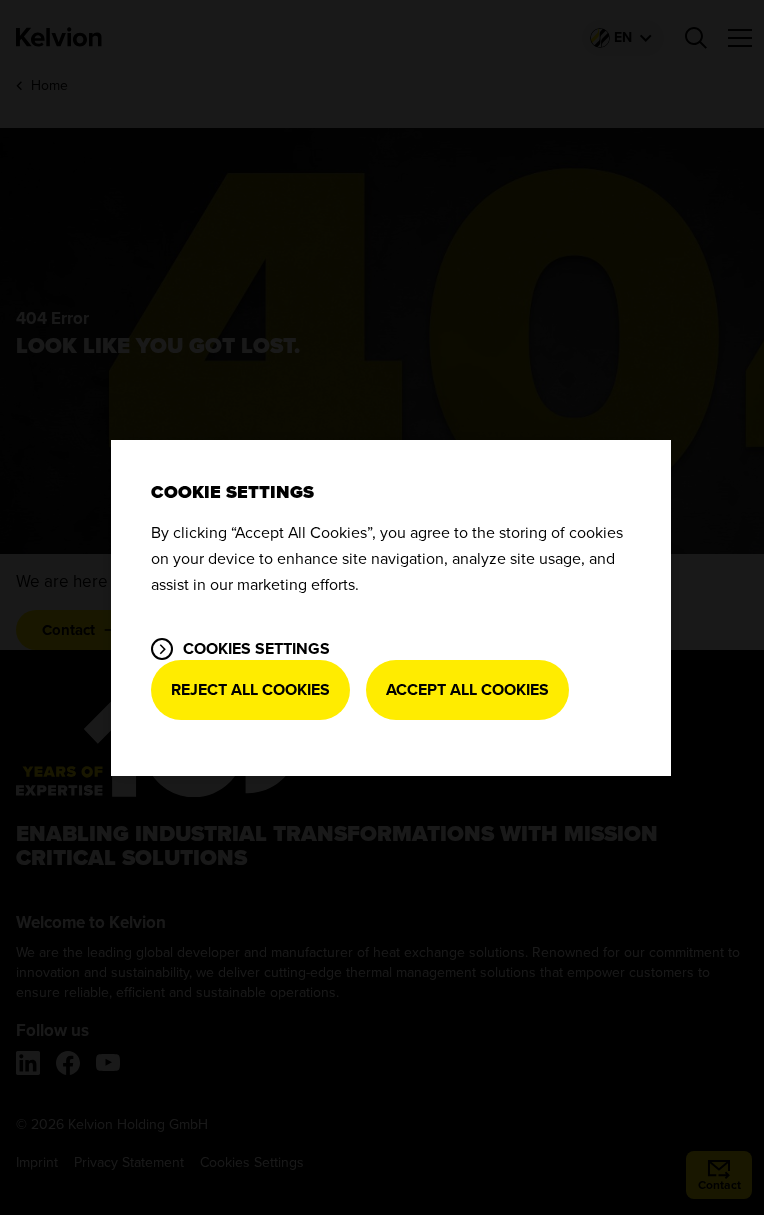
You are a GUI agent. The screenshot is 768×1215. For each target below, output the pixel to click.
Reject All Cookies (250, 690)
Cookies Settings (256, 649)
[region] (391, 608)
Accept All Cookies (467, 690)
